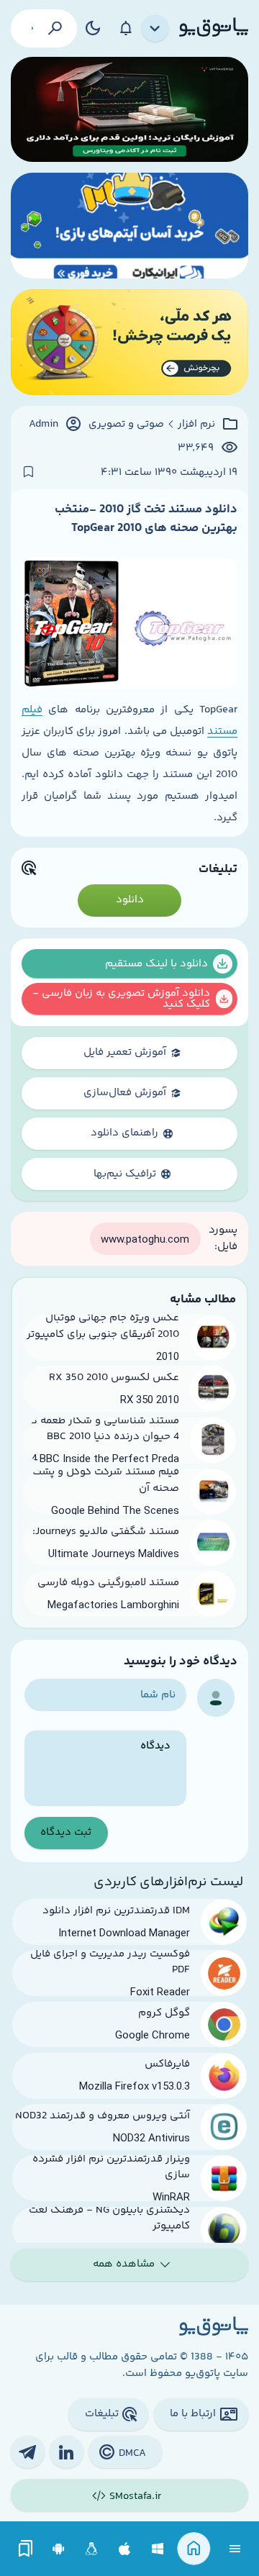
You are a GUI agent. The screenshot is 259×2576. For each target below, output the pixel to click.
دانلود (130, 900)
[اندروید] (59, 2549)
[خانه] (194, 2549)
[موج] (129, 110)
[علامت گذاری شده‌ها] (26, 2549)
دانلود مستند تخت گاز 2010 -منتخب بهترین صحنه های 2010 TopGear (146, 519)
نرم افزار (196, 425)
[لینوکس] (92, 2549)
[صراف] (129, 342)
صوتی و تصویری (126, 425)
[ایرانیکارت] (129, 226)
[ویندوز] (158, 2549)
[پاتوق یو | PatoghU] (214, 28)
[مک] (125, 2549)
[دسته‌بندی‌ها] (155, 29)
